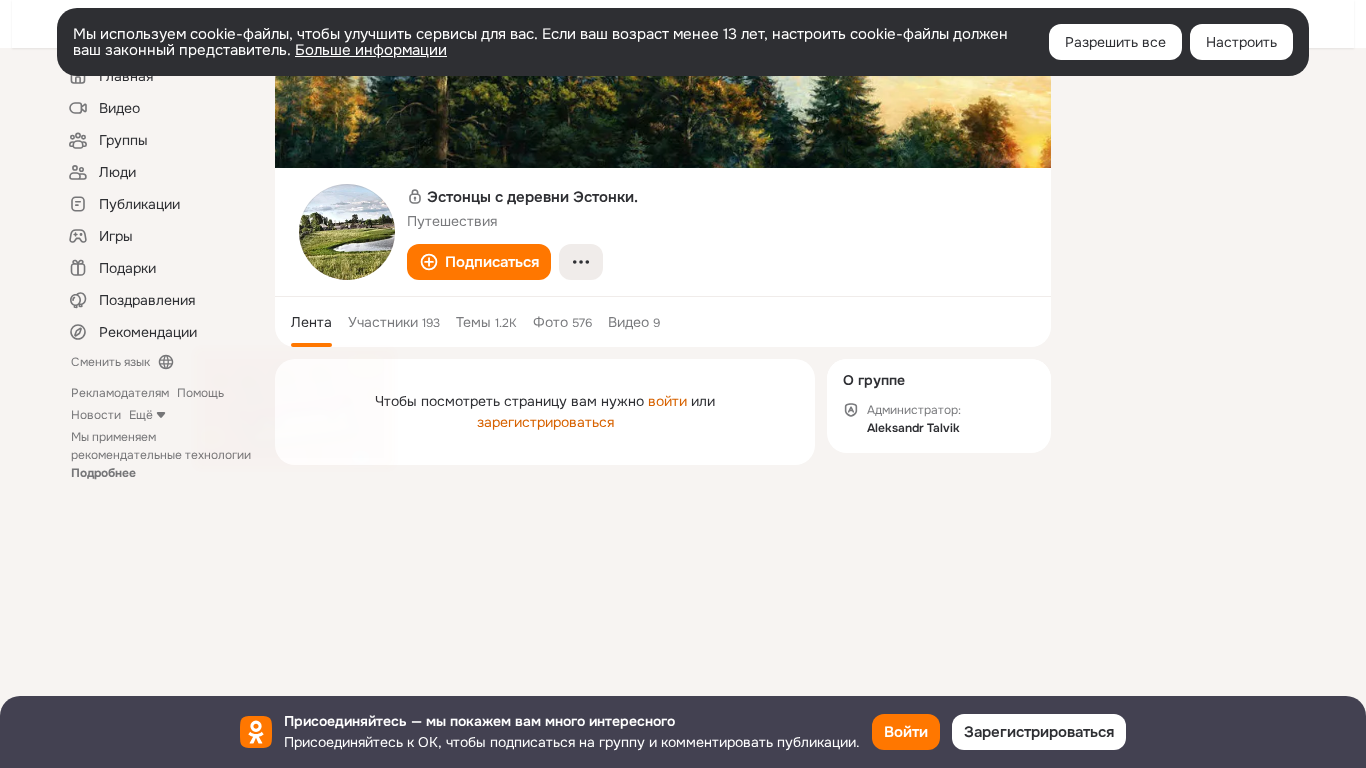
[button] (479, 262)
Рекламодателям (120, 393)
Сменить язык (110, 362)
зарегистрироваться (545, 422)
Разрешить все (1115, 42)
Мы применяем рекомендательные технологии (161, 455)
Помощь (200, 393)
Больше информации (371, 50)
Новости (96, 415)
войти (667, 401)
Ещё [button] (141, 415)
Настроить (1241, 42)
